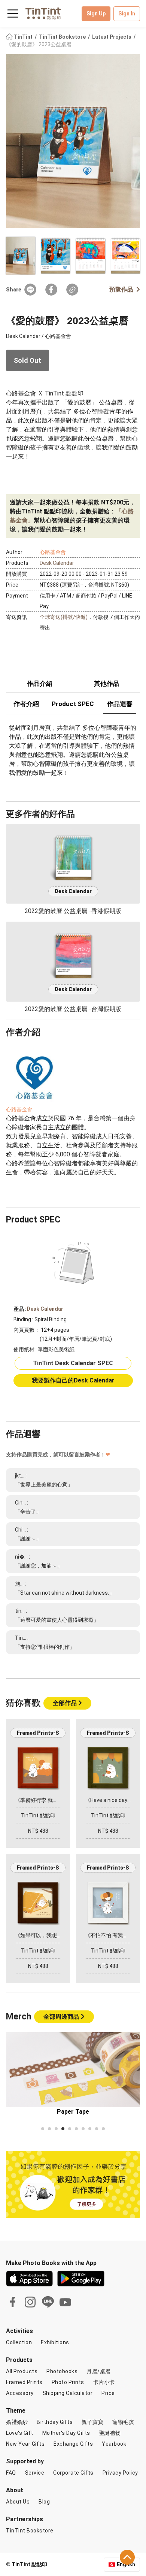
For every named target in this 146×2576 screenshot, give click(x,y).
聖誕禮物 (110, 2433)
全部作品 (66, 1703)
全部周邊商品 (62, 2017)
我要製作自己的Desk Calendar (73, 1380)
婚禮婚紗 (17, 2422)
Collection (19, 2342)
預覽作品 (121, 289)
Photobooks (62, 2371)
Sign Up (96, 14)
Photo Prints (68, 2382)
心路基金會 (53, 552)
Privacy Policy (120, 2473)
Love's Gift (20, 2433)
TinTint (23, 37)
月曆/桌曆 (99, 2371)
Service (35, 2473)
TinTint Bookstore (63, 37)
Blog (44, 2502)
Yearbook (114, 2444)
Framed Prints (24, 2382)
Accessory (20, 2393)
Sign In (127, 14)
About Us (18, 2502)
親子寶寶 (92, 2422)
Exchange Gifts (73, 2444)
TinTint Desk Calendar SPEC (73, 1363)
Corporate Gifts (73, 2473)
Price (108, 2393)
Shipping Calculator (68, 2393)
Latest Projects (112, 37)
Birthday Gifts (55, 2422)
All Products (22, 2371)
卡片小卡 (104, 2382)
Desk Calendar (57, 563)
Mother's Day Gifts (66, 2433)
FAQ (11, 2473)
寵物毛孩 (123, 2422)
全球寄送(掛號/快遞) (64, 617)
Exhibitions (55, 2342)
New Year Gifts (25, 2444)
